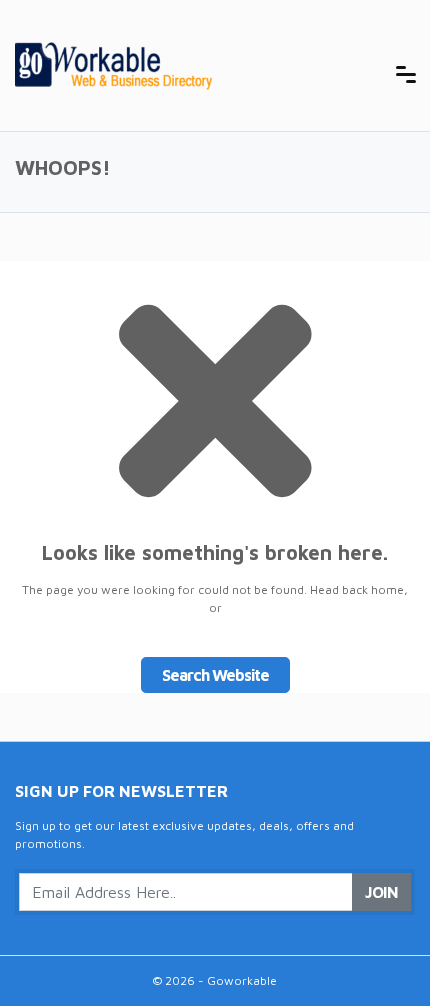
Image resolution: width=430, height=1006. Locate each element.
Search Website (215, 675)
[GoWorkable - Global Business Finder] (165, 63)
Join (381, 892)
